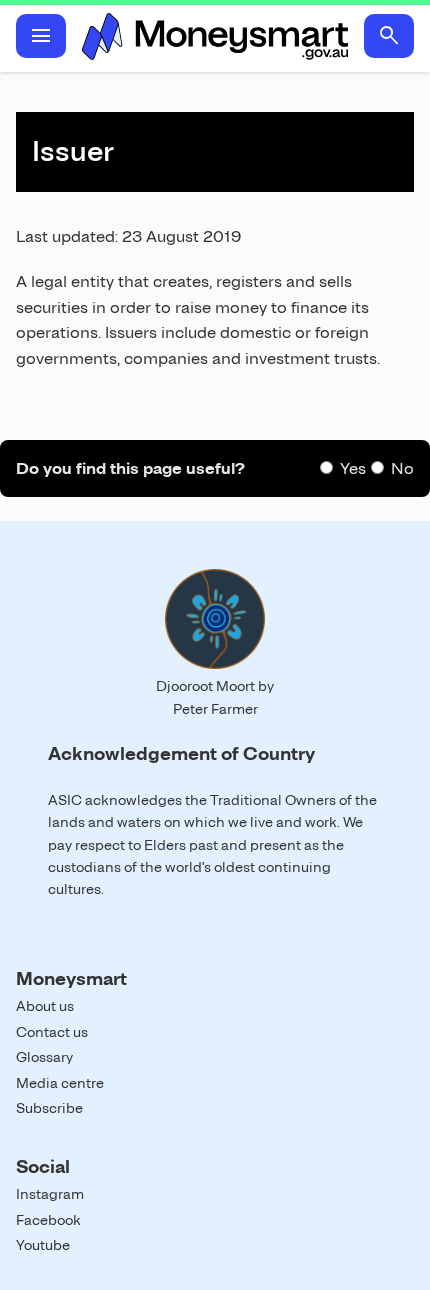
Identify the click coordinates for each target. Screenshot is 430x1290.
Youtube (43, 1245)
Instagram (50, 1194)
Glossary (44, 1057)
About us (45, 1006)
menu (41, 36)
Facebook (48, 1220)
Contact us (52, 1032)
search (389, 36)
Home (215, 36)
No (402, 468)
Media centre (60, 1083)
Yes (353, 468)
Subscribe (49, 1108)
